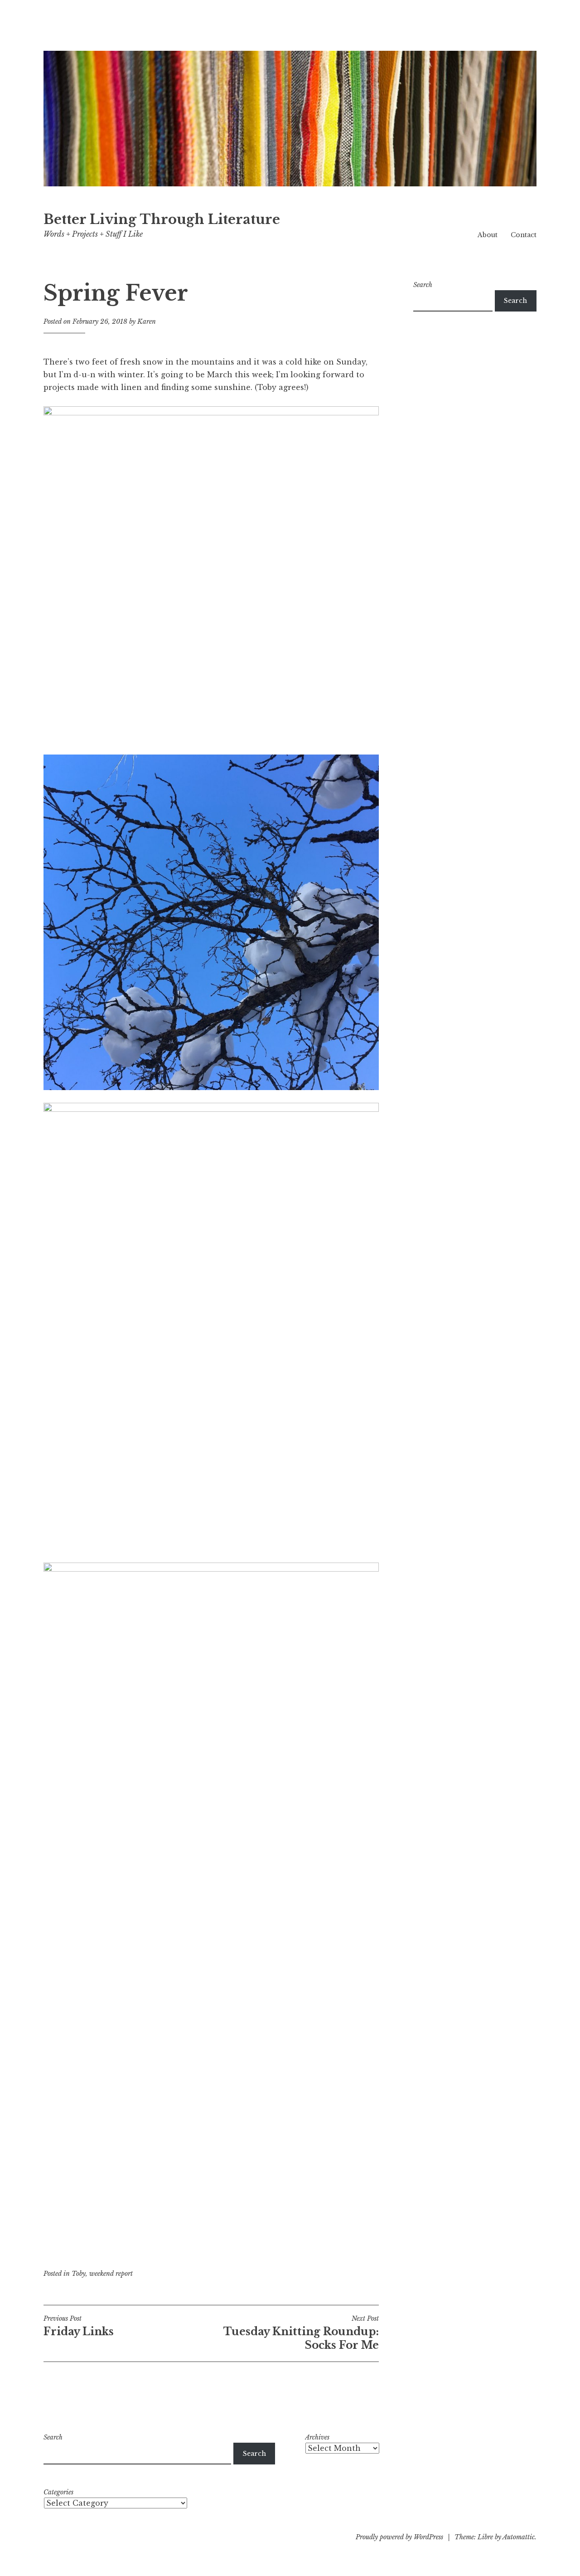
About (488, 235)
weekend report (111, 2274)
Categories (58, 2492)
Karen (147, 321)
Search (423, 285)
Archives (317, 2437)
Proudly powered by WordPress (399, 2537)
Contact (524, 235)
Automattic (519, 2537)
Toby (79, 2274)
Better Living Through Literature (162, 219)
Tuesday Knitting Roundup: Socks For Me (301, 2333)
